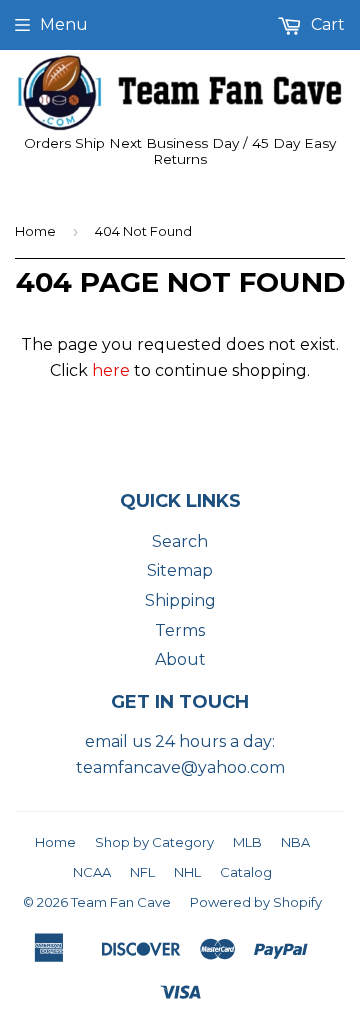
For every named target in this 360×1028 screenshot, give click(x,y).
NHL (187, 872)
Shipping (180, 600)
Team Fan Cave (121, 902)
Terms (180, 630)
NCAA (92, 872)
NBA (295, 842)
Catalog (246, 872)
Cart (326, 24)
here (111, 370)
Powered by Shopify (256, 902)
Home (35, 231)
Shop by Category (154, 842)
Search (180, 541)
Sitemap (180, 570)
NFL (142, 872)
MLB (247, 842)
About (180, 659)
